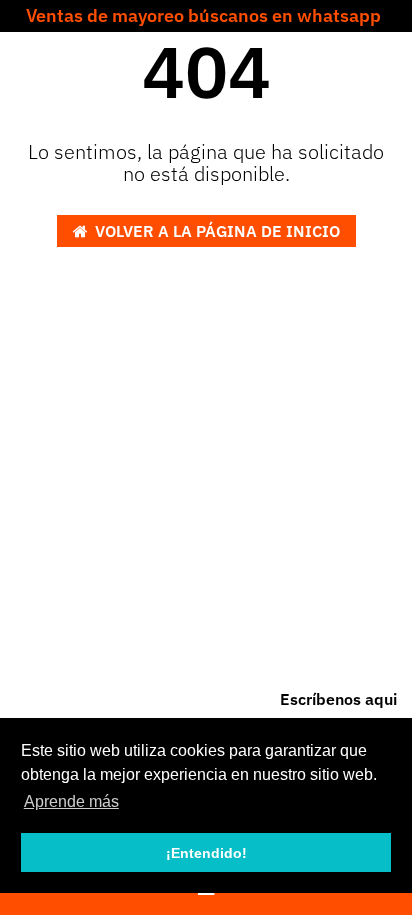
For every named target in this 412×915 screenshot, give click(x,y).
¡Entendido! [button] (206, 853)
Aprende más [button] (71, 801)
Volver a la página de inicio (217, 231)
